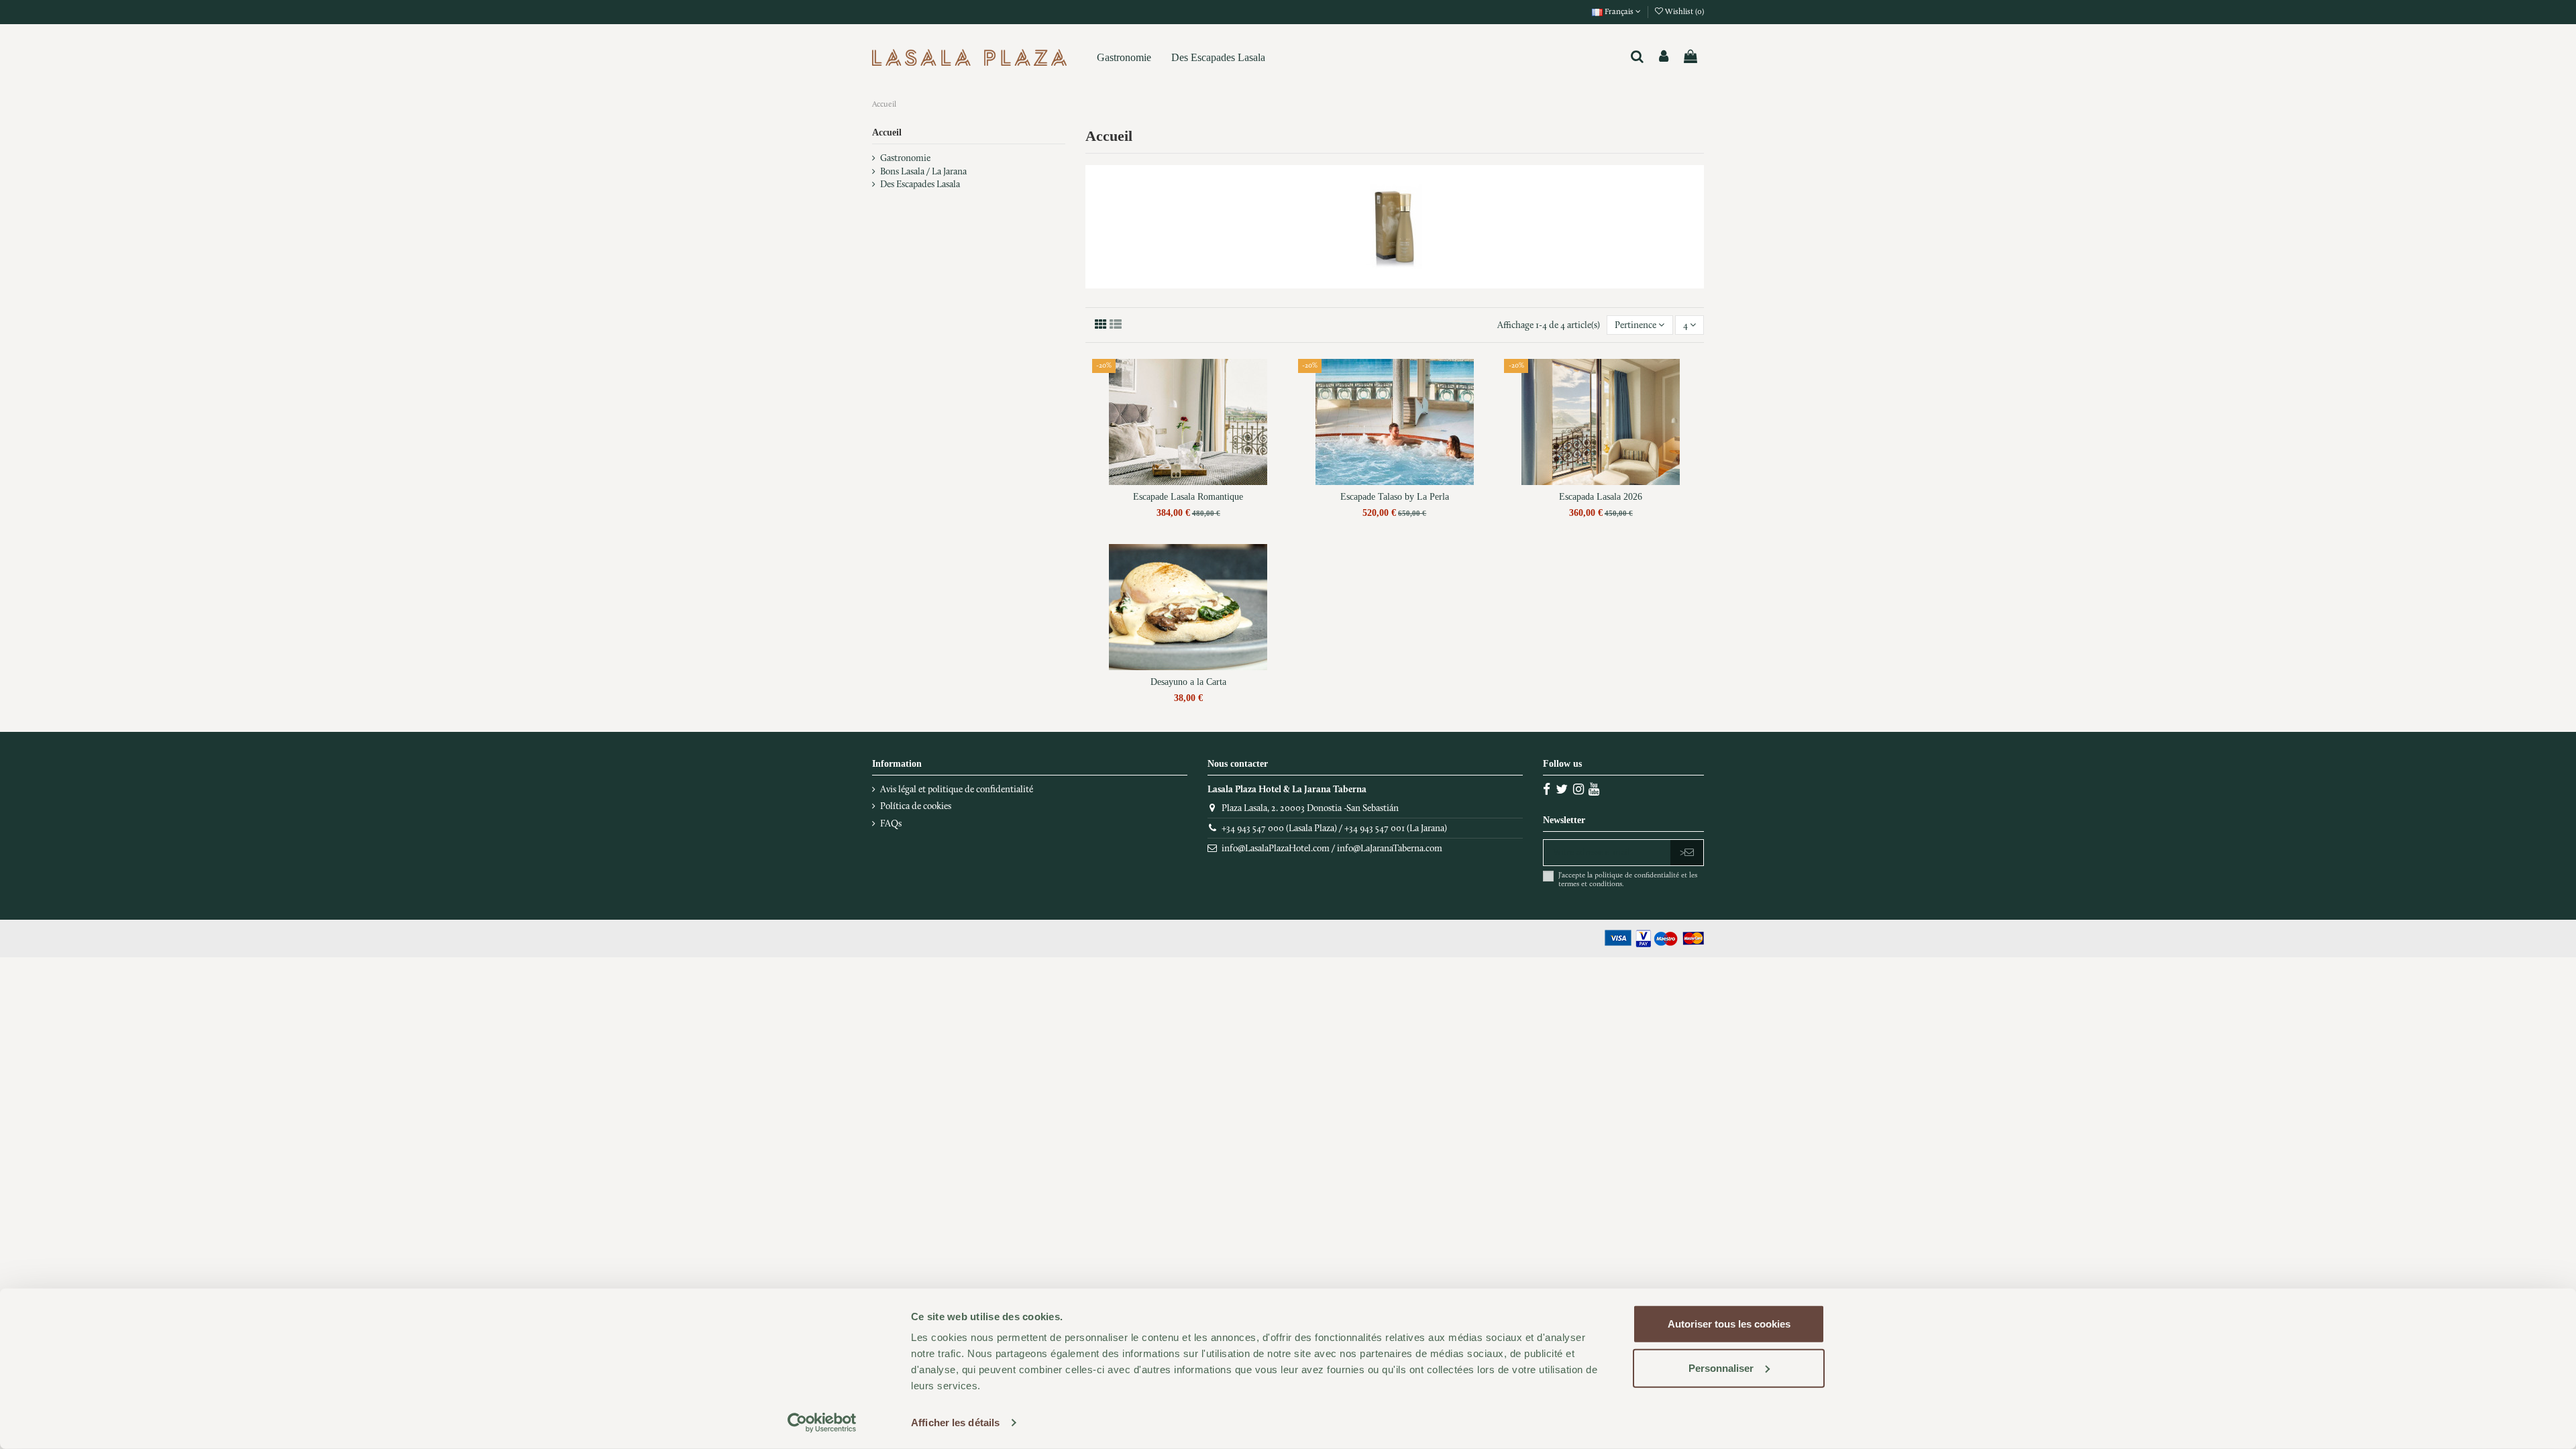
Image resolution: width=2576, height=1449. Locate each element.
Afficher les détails (955, 1423)
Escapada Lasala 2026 (1601, 497)
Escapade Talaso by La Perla (1395, 497)
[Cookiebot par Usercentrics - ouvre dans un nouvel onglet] (822, 1423)
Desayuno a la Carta (1188, 682)
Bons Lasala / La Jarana (923, 171)
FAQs (891, 823)
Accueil (887, 132)
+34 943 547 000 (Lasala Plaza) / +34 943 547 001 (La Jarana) (1334, 828)
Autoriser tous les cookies (1729, 1324)
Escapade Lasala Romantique (1188, 497)
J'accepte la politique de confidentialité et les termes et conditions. (1628, 879)
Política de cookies (916, 806)
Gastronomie (905, 158)
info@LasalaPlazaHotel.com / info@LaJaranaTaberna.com (1332, 848)
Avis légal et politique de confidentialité (957, 789)
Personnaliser (1721, 1367)
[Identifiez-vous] (1664, 57)
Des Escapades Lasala (920, 184)
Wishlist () (1683, 11)
